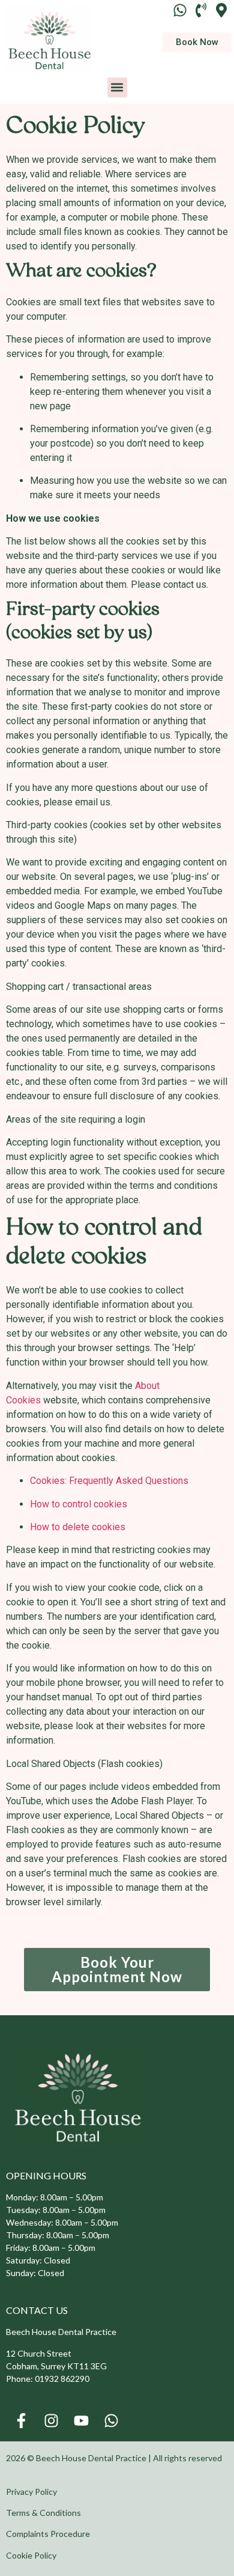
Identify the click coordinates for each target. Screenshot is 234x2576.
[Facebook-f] (21, 2420)
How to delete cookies (78, 1527)
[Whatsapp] (180, 10)
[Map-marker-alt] (222, 10)
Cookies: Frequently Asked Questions (109, 1481)
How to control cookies (79, 1504)
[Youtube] (81, 2420)
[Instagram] (51, 2420)
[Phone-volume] (201, 10)
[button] (117, 87)
